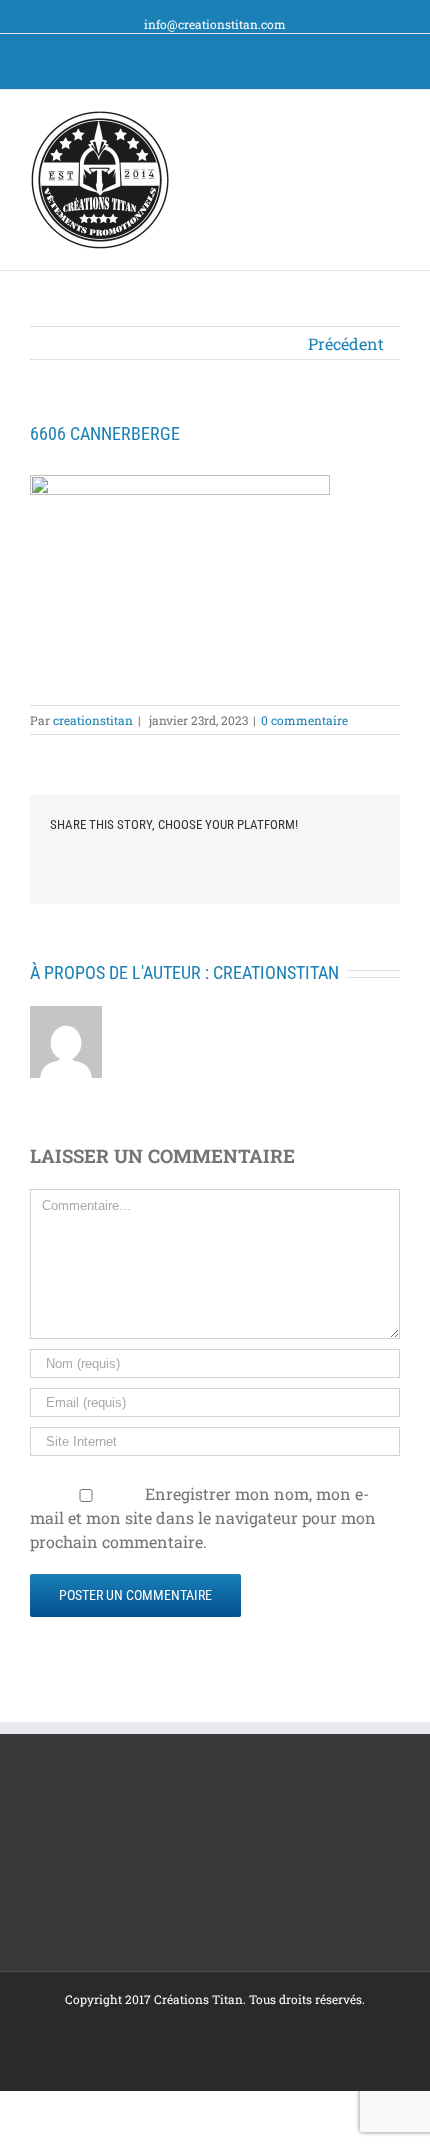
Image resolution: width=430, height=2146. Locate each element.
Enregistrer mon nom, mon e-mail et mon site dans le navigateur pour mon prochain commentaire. (203, 1517)
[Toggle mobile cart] (356, 120)
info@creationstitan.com (215, 24)
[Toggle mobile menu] (392, 120)
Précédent (346, 343)
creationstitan (93, 720)
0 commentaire (304, 720)
